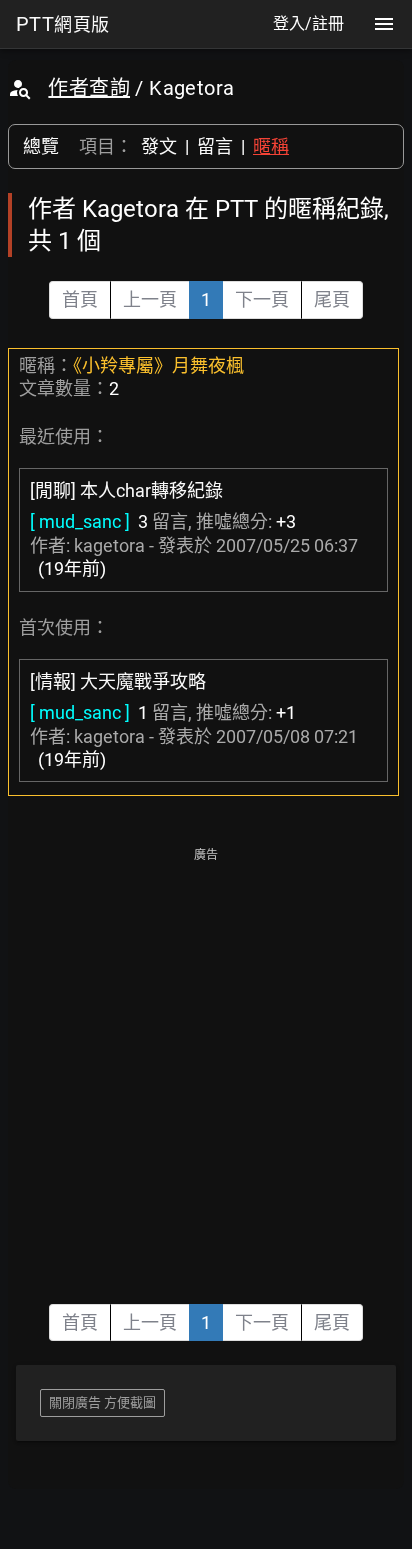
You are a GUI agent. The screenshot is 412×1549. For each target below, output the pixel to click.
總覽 (41, 146)
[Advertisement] (206, 1074)
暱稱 (271, 146)
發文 (159, 146)
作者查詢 (89, 88)
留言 (215, 146)
